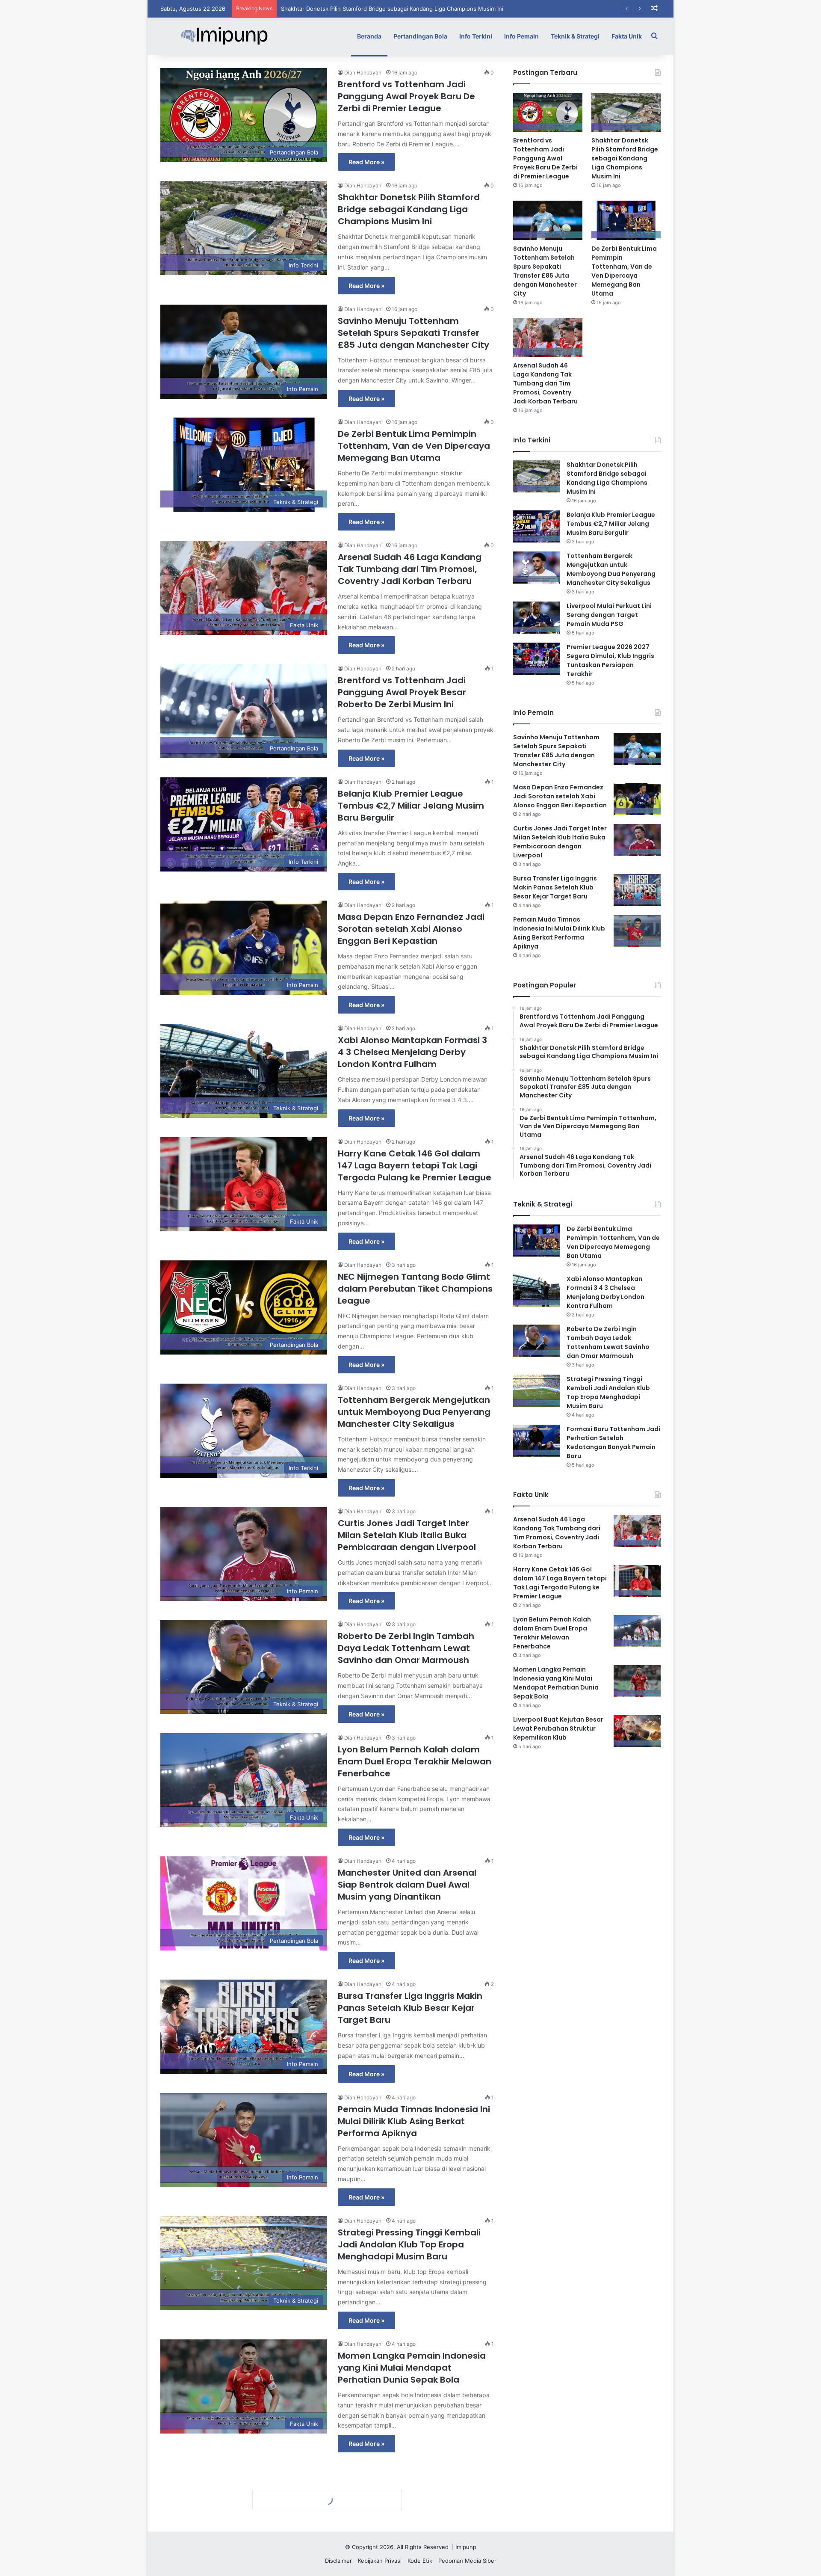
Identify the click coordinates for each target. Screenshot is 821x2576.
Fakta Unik (627, 36)
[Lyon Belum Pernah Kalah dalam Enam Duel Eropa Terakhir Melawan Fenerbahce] (637, 1631)
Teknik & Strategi (575, 36)
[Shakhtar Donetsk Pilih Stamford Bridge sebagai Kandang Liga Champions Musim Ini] (626, 112)
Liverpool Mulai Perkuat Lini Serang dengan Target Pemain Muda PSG (609, 615)
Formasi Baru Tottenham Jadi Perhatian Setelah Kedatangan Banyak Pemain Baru (613, 1442)
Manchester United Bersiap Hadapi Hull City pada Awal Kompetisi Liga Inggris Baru (414, 2491)
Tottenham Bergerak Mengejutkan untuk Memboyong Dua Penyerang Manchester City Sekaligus (414, 1412)
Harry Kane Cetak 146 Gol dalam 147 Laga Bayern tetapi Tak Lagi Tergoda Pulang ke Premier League (415, 1165)
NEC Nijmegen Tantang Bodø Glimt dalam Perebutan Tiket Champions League (415, 1289)
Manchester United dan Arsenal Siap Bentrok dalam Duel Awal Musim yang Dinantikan (407, 1885)
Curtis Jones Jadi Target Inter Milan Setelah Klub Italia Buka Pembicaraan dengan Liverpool (407, 1535)
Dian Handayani (363, 73)
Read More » (366, 162)
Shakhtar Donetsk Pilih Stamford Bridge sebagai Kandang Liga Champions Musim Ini (409, 209)
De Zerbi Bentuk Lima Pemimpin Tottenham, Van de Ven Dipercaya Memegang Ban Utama (414, 446)
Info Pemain (521, 36)
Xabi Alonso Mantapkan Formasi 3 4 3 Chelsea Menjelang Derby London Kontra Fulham (412, 1052)
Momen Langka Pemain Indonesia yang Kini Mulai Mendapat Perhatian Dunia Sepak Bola (412, 2368)
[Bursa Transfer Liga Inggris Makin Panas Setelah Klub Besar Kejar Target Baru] (637, 890)
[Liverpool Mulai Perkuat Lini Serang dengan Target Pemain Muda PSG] (537, 618)
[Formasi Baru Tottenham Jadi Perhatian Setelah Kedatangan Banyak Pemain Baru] (537, 1441)
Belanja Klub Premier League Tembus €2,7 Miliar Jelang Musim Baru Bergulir (411, 806)
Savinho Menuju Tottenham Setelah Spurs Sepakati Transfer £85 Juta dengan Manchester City (408, 9)
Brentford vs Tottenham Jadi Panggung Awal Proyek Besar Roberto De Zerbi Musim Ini (402, 692)
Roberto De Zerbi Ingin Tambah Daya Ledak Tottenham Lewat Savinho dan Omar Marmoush (406, 1648)
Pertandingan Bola (420, 36)
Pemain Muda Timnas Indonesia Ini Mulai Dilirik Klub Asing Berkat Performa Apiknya (414, 2121)
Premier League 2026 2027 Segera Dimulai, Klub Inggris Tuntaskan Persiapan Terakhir (610, 660)
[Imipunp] (224, 36)
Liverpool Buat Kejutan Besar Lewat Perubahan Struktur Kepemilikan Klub (558, 1728)
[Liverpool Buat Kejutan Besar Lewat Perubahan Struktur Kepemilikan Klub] (637, 1731)
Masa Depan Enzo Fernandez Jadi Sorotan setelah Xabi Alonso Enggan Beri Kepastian (411, 929)
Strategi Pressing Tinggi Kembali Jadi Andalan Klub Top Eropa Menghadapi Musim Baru (409, 2244)
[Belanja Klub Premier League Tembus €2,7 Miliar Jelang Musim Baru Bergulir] (537, 526)
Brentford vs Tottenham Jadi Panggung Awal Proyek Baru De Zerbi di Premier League (406, 96)
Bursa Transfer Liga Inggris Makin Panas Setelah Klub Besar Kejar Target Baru (410, 2008)
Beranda (369, 36)
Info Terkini (476, 36)
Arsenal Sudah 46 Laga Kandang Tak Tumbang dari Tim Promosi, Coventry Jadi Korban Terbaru (410, 569)
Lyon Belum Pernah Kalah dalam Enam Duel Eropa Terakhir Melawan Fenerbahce (415, 1761)
